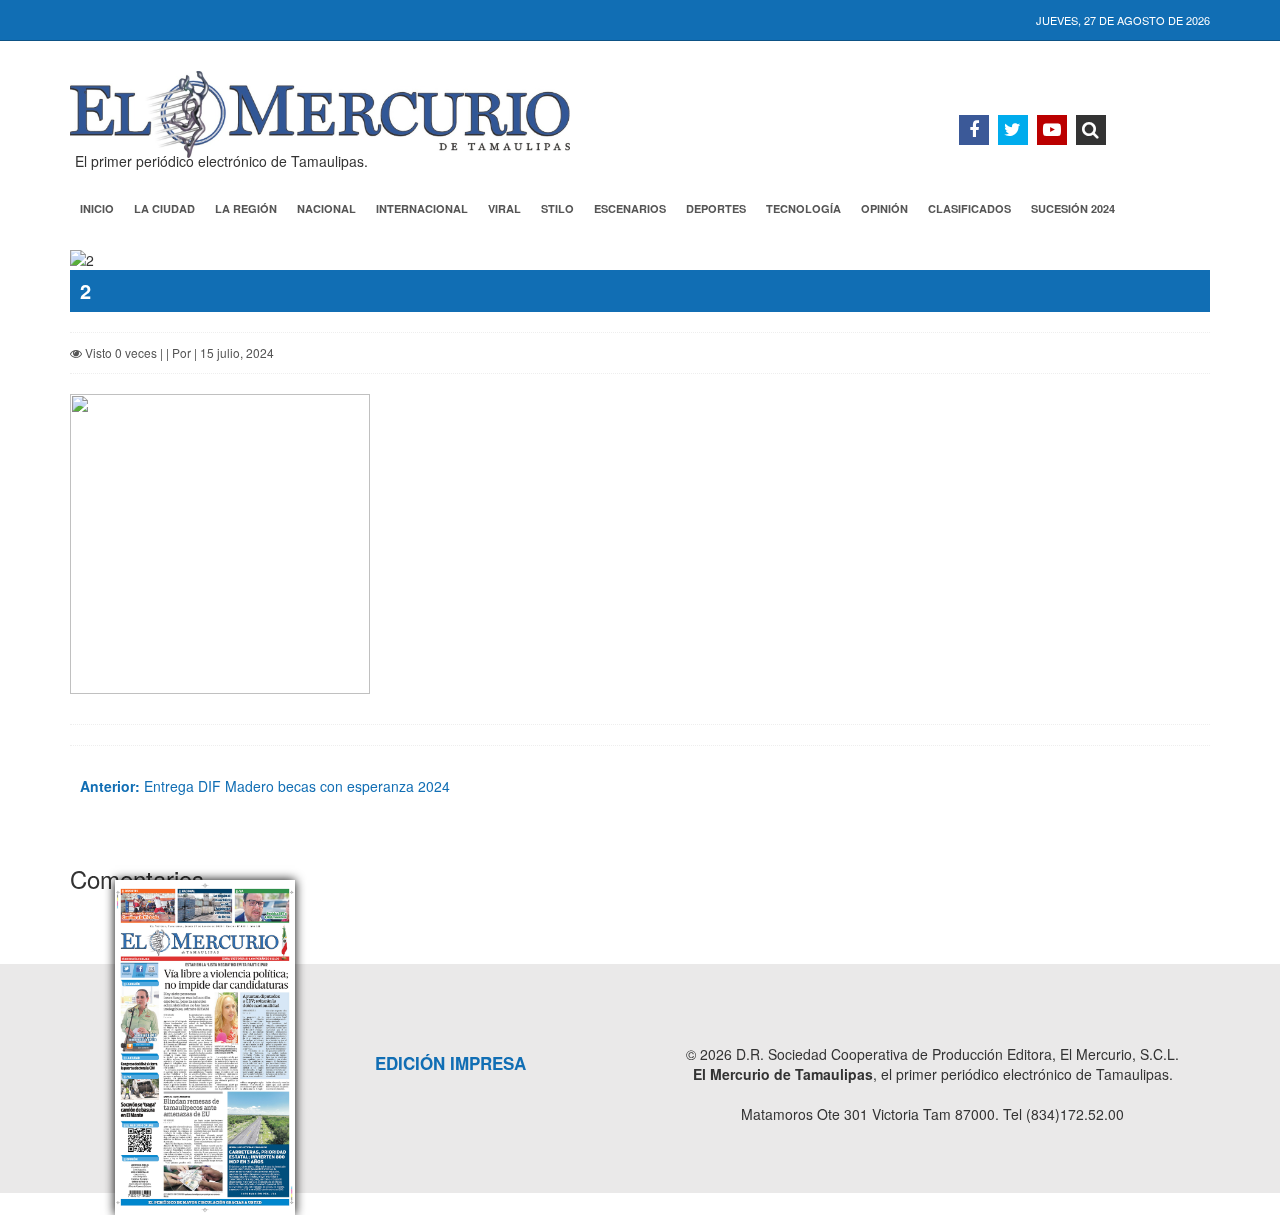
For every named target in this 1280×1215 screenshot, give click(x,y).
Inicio (97, 208)
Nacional (326, 208)
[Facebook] (974, 130)
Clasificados (969, 208)
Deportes (716, 208)
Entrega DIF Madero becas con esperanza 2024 (265, 786)
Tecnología (803, 208)
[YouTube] (1052, 130)
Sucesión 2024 (1073, 208)
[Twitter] (1013, 130)
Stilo (557, 208)
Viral (504, 208)
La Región (246, 208)
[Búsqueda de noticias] (1091, 130)
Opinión (884, 208)
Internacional (422, 208)
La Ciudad (164, 208)
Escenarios (630, 208)
